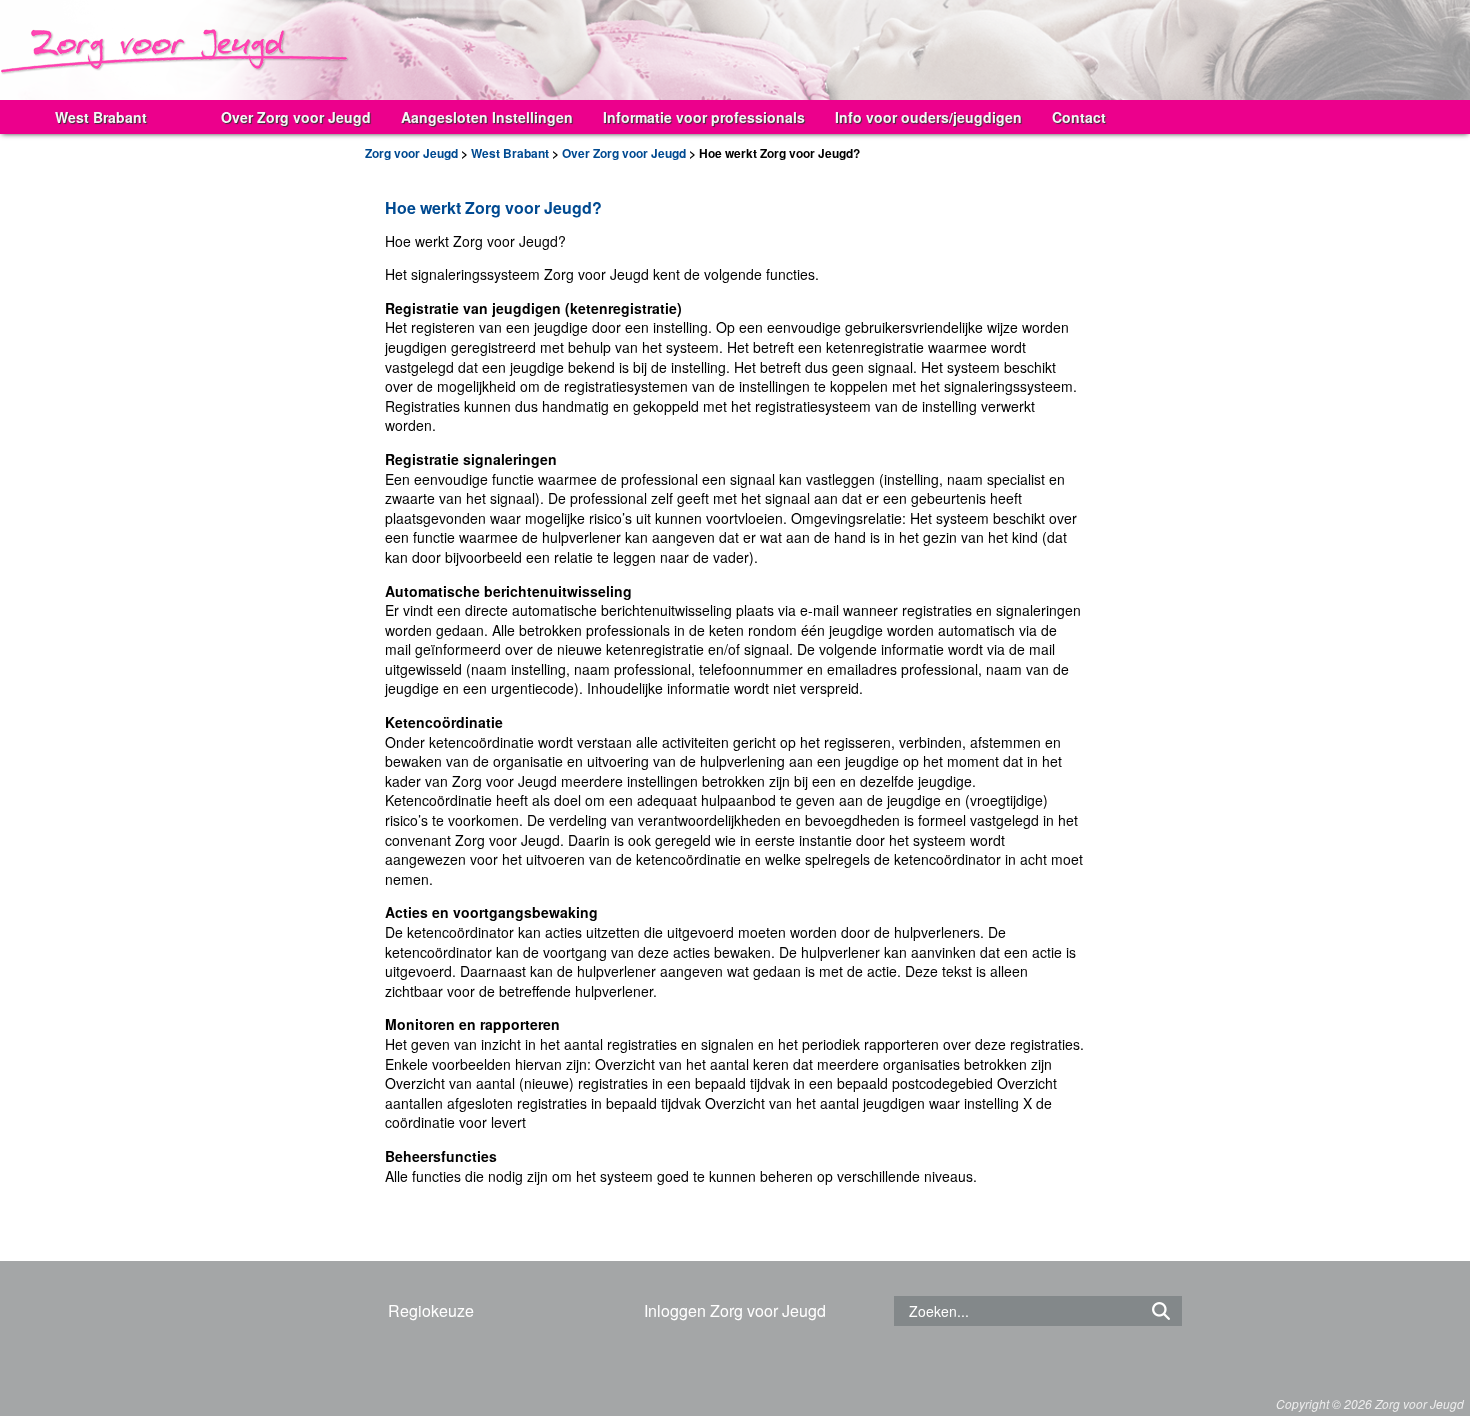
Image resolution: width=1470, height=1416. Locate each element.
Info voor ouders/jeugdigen (928, 117)
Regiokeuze (431, 1310)
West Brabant (101, 117)
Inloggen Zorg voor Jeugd (735, 1310)
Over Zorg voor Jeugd (296, 117)
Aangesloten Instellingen (487, 117)
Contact (1079, 117)
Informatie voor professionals (704, 117)
